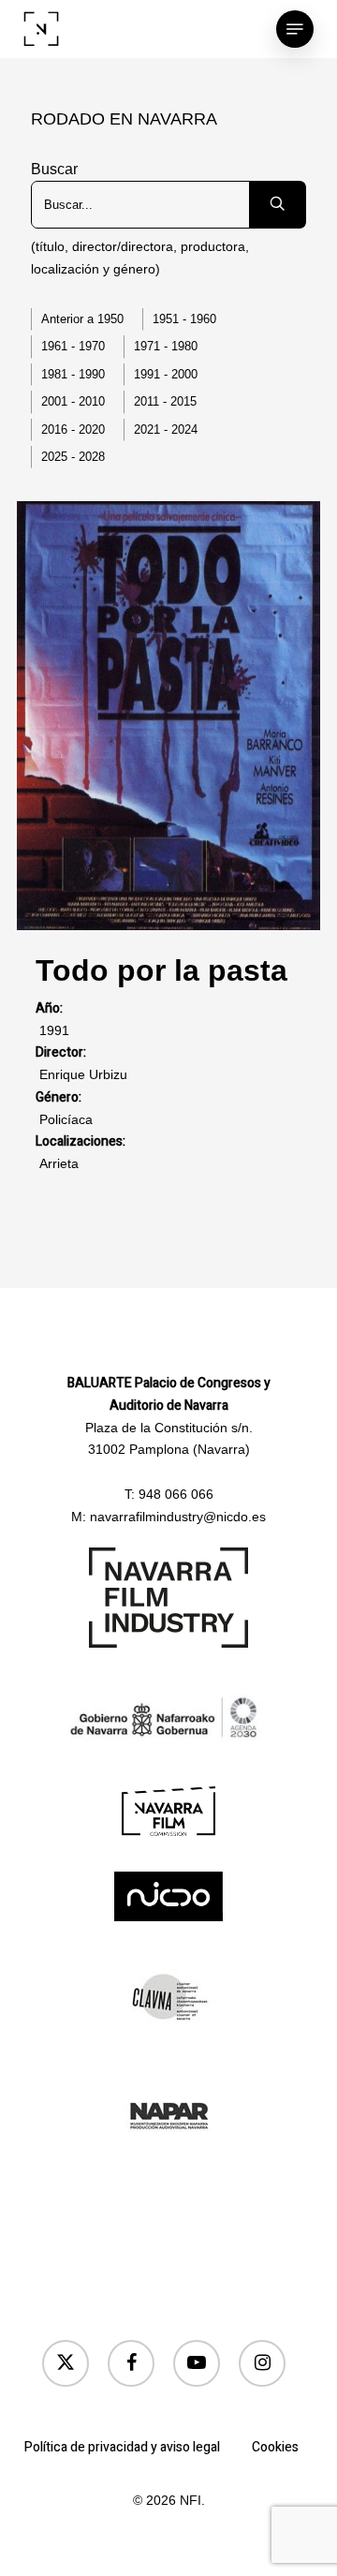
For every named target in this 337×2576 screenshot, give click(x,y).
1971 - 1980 (166, 346)
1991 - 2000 (166, 374)
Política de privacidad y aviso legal (122, 2447)
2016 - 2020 (73, 429)
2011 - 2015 (165, 401)
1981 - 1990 (73, 374)
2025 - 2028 (73, 457)
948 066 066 (176, 1494)
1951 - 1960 (184, 319)
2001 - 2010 (73, 401)
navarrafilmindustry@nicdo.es (178, 1517)
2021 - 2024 (166, 429)
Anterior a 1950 (82, 319)
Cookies (275, 2447)
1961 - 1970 (73, 346)
